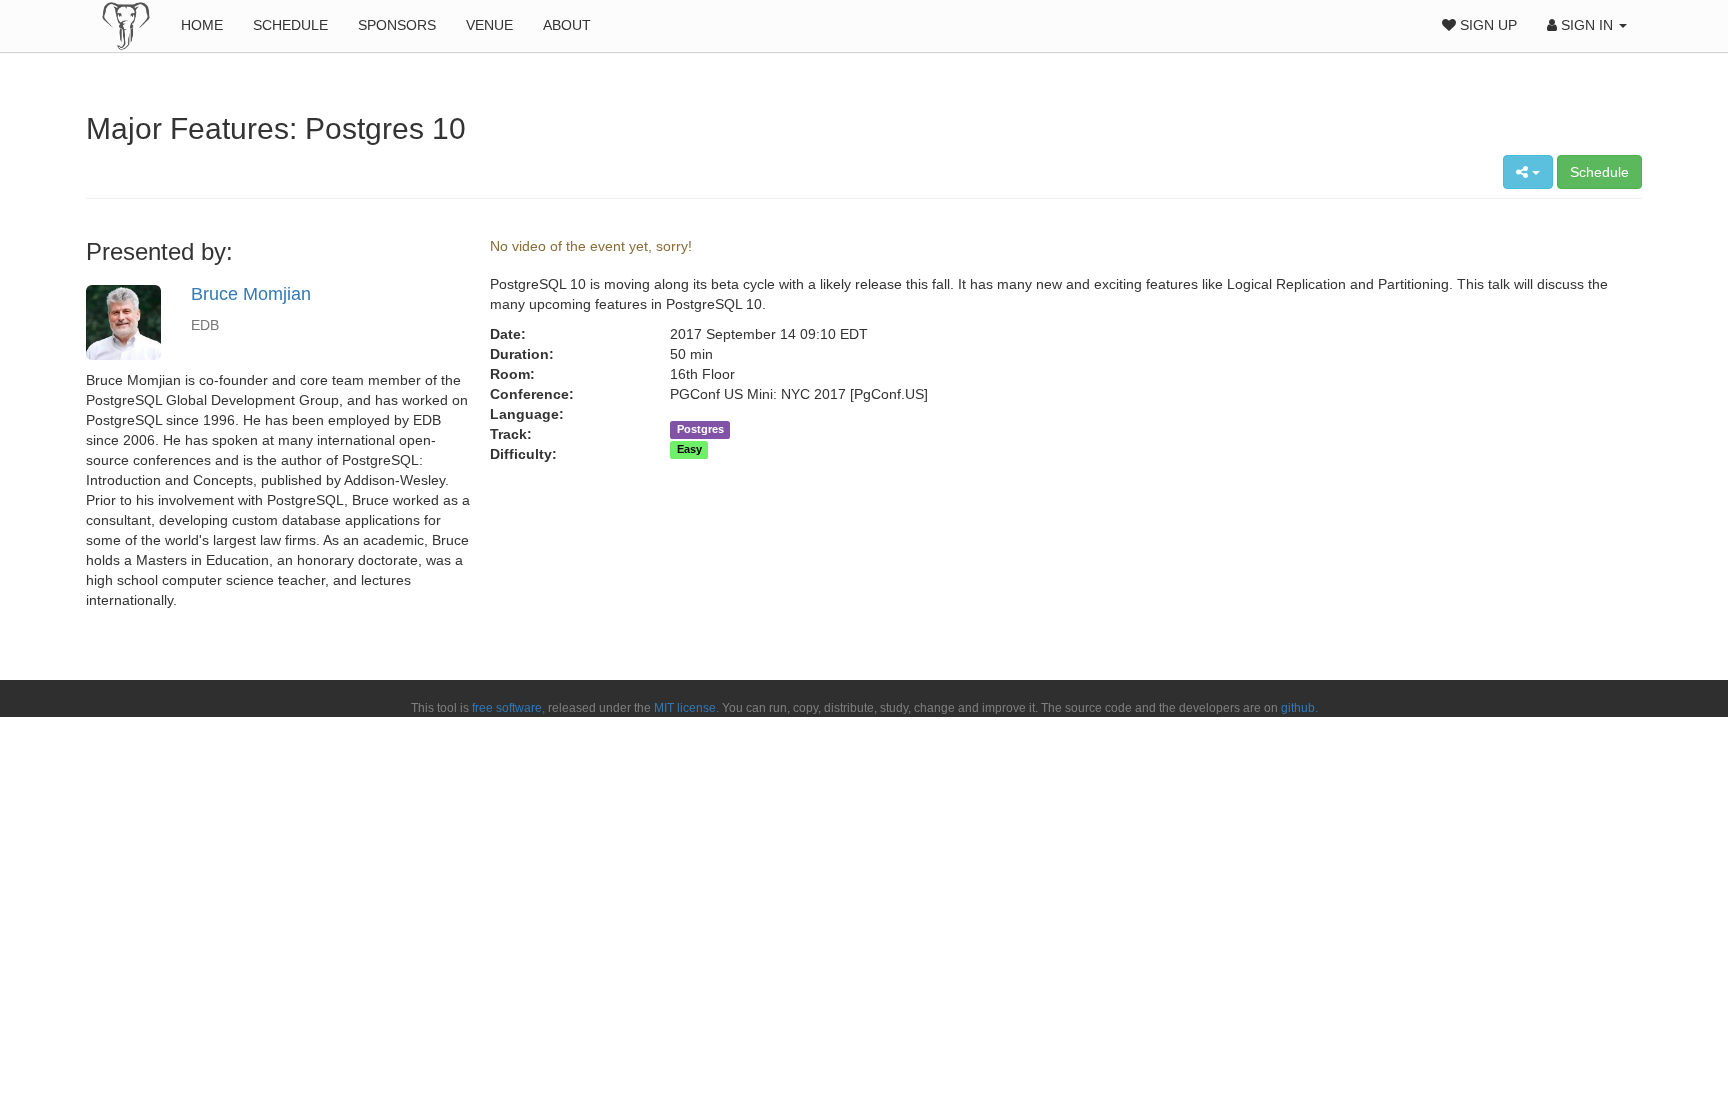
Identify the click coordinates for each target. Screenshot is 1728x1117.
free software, (508, 708)
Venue (489, 25)
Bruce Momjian (251, 294)
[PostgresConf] (125, 25)
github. (1299, 708)
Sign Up (1486, 25)
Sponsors (397, 25)
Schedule (290, 25)
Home (202, 25)
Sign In (1587, 25)
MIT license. (686, 708)
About (567, 25)
